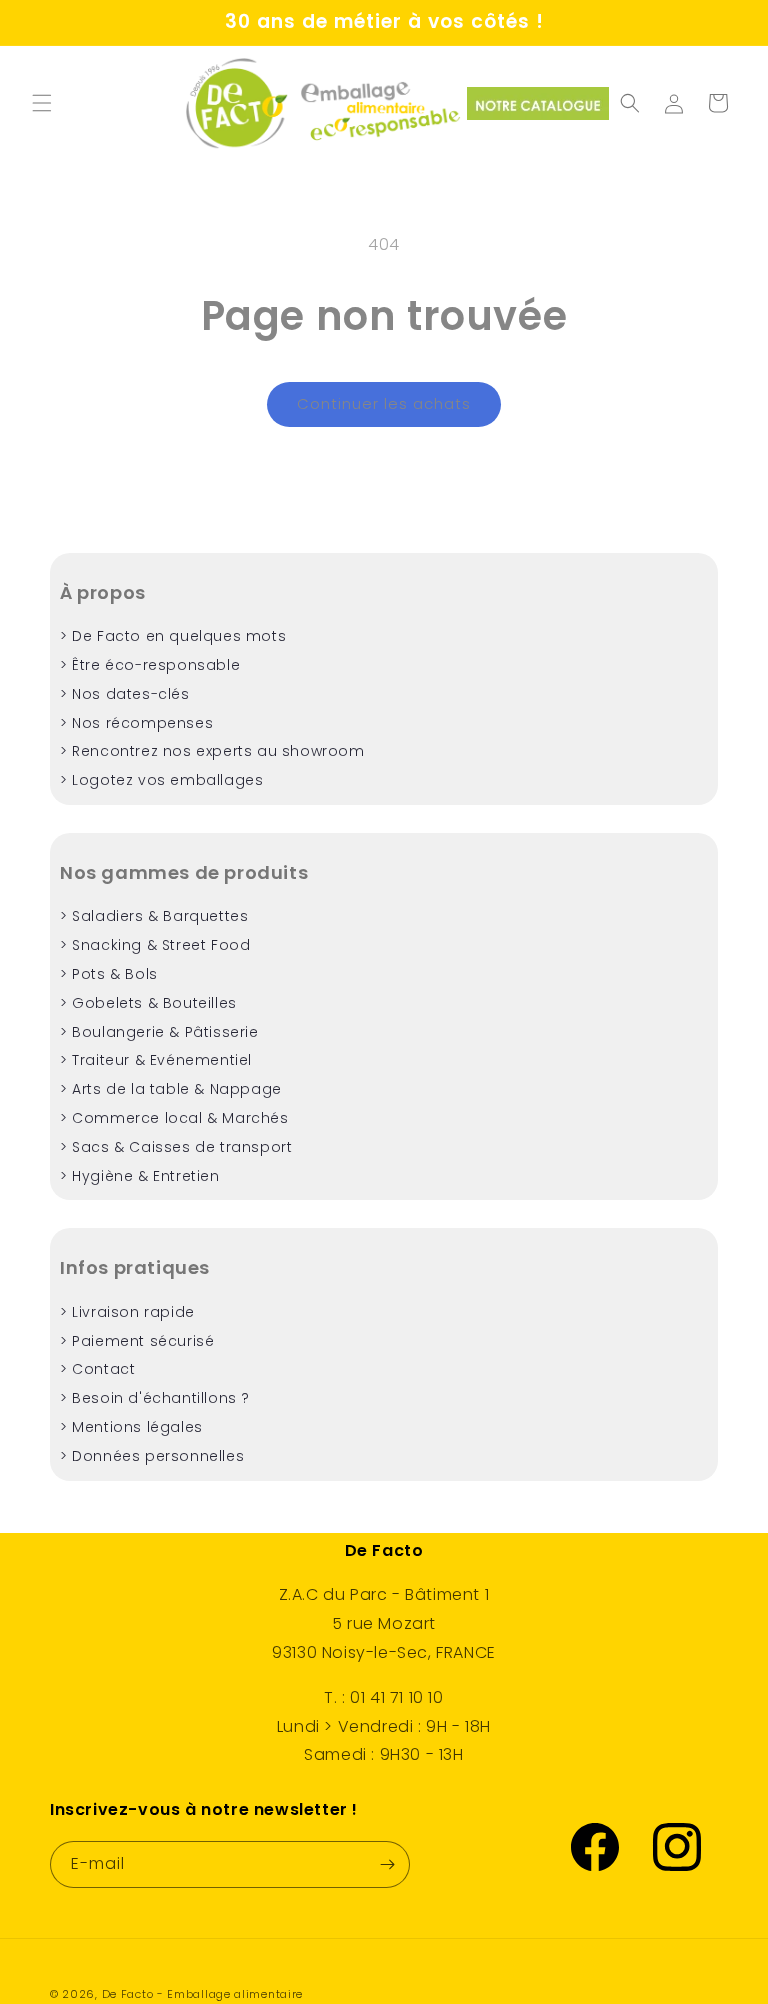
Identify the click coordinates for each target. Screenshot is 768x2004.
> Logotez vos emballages (161, 780)
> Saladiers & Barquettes (154, 916)
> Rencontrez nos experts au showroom (212, 751)
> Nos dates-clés (125, 694)
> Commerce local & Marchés (174, 1118)
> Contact (97, 1369)
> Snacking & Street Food (155, 945)
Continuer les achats (384, 403)
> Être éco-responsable (150, 665)
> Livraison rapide (127, 1312)
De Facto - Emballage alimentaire (202, 1994)
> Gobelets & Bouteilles (148, 1003)
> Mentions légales (131, 1427)
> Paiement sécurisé (137, 1341)
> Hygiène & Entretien (140, 1176)
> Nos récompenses (136, 723)
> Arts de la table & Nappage (171, 1089)
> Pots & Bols (109, 974)
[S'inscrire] (387, 1864)
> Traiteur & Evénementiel (156, 1060)
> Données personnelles (152, 1456)
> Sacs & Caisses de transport (176, 1147)
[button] (42, 103)
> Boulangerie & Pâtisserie (159, 1032)
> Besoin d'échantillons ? (155, 1398)
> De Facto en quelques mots (173, 636)
